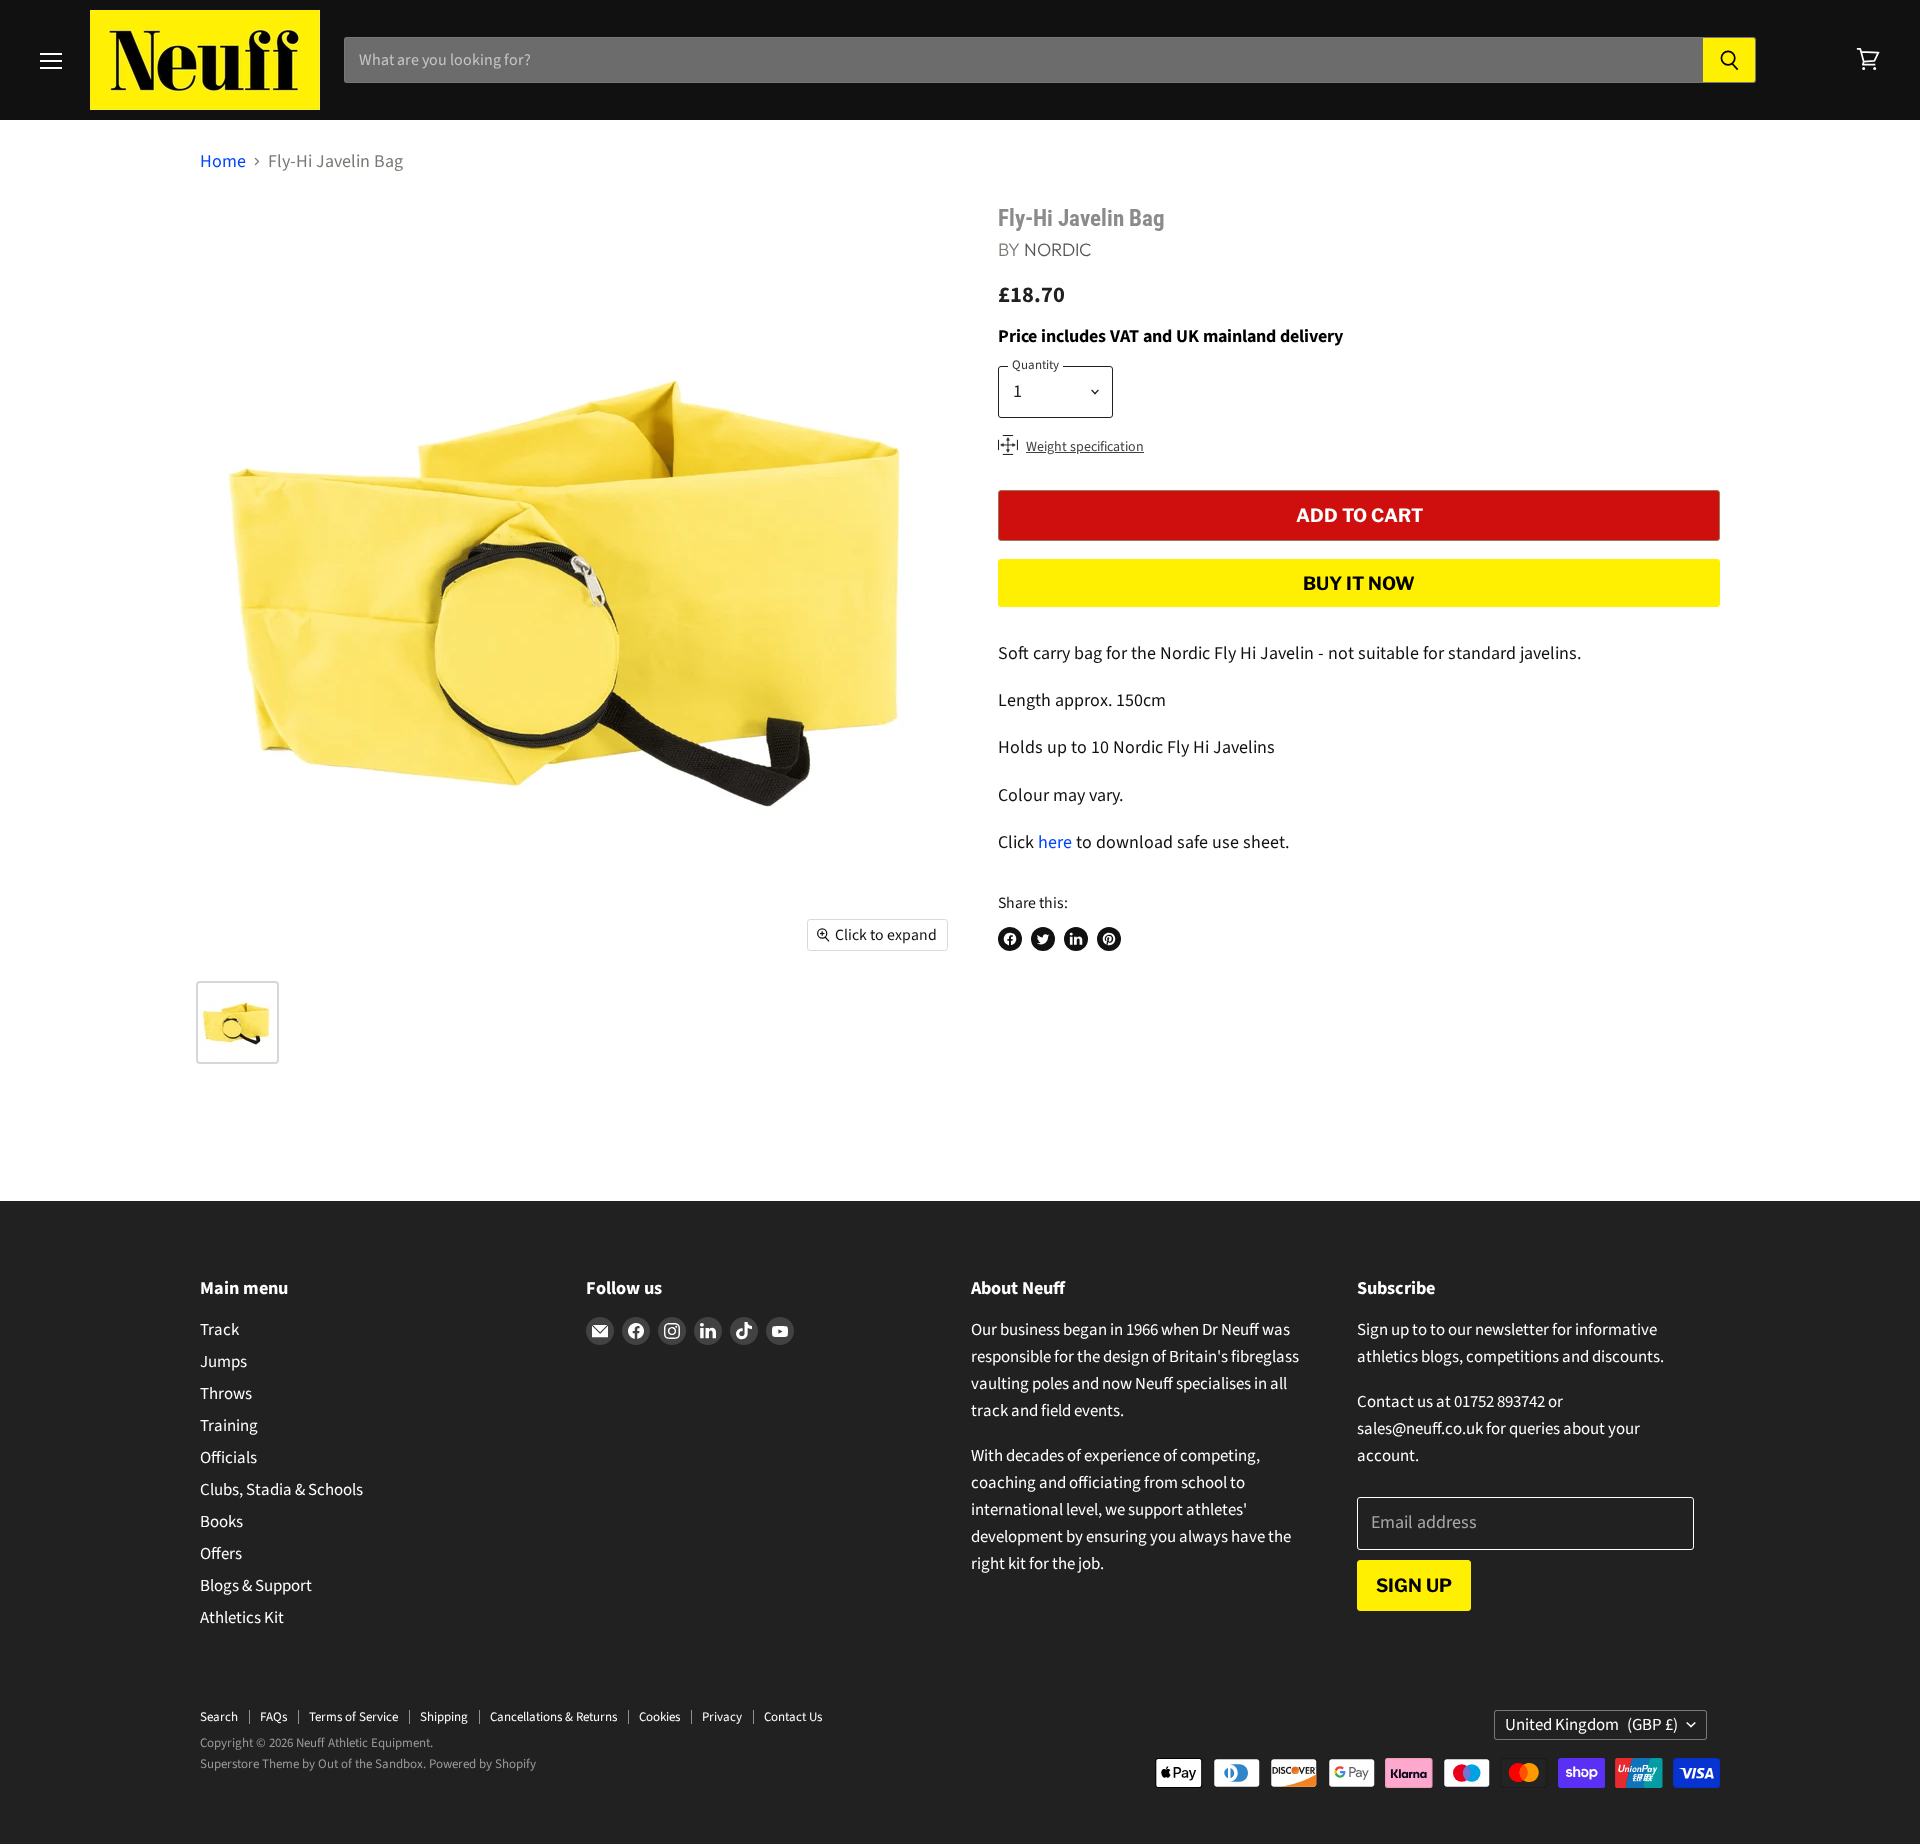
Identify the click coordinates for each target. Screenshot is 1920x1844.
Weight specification (1085, 447)
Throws (226, 1394)
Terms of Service (353, 1717)
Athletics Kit (242, 1618)
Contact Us (793, 1717)
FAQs (273, 1717)
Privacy (722, 1717)
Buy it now (1359, 583)
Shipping (444, 1717)
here (1055, 842)
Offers (221, 1554)
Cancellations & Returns (553, 1717)
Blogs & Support (256, 1586)
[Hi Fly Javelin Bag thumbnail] (237, 1022)
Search (219, 1717)
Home (223, 162)
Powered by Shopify (482, 1764)
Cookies (659, 1717)
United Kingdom (1591, 1725)
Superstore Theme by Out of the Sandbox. (313, 1764)
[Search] (1729, 60)
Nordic (1058, 249)
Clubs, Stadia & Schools (281, 1490)
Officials (228, 1458)
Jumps (223, 1362)
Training (229, 1426)
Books (221, 1522)
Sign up (1414, 1585)
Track (219, 1330)
